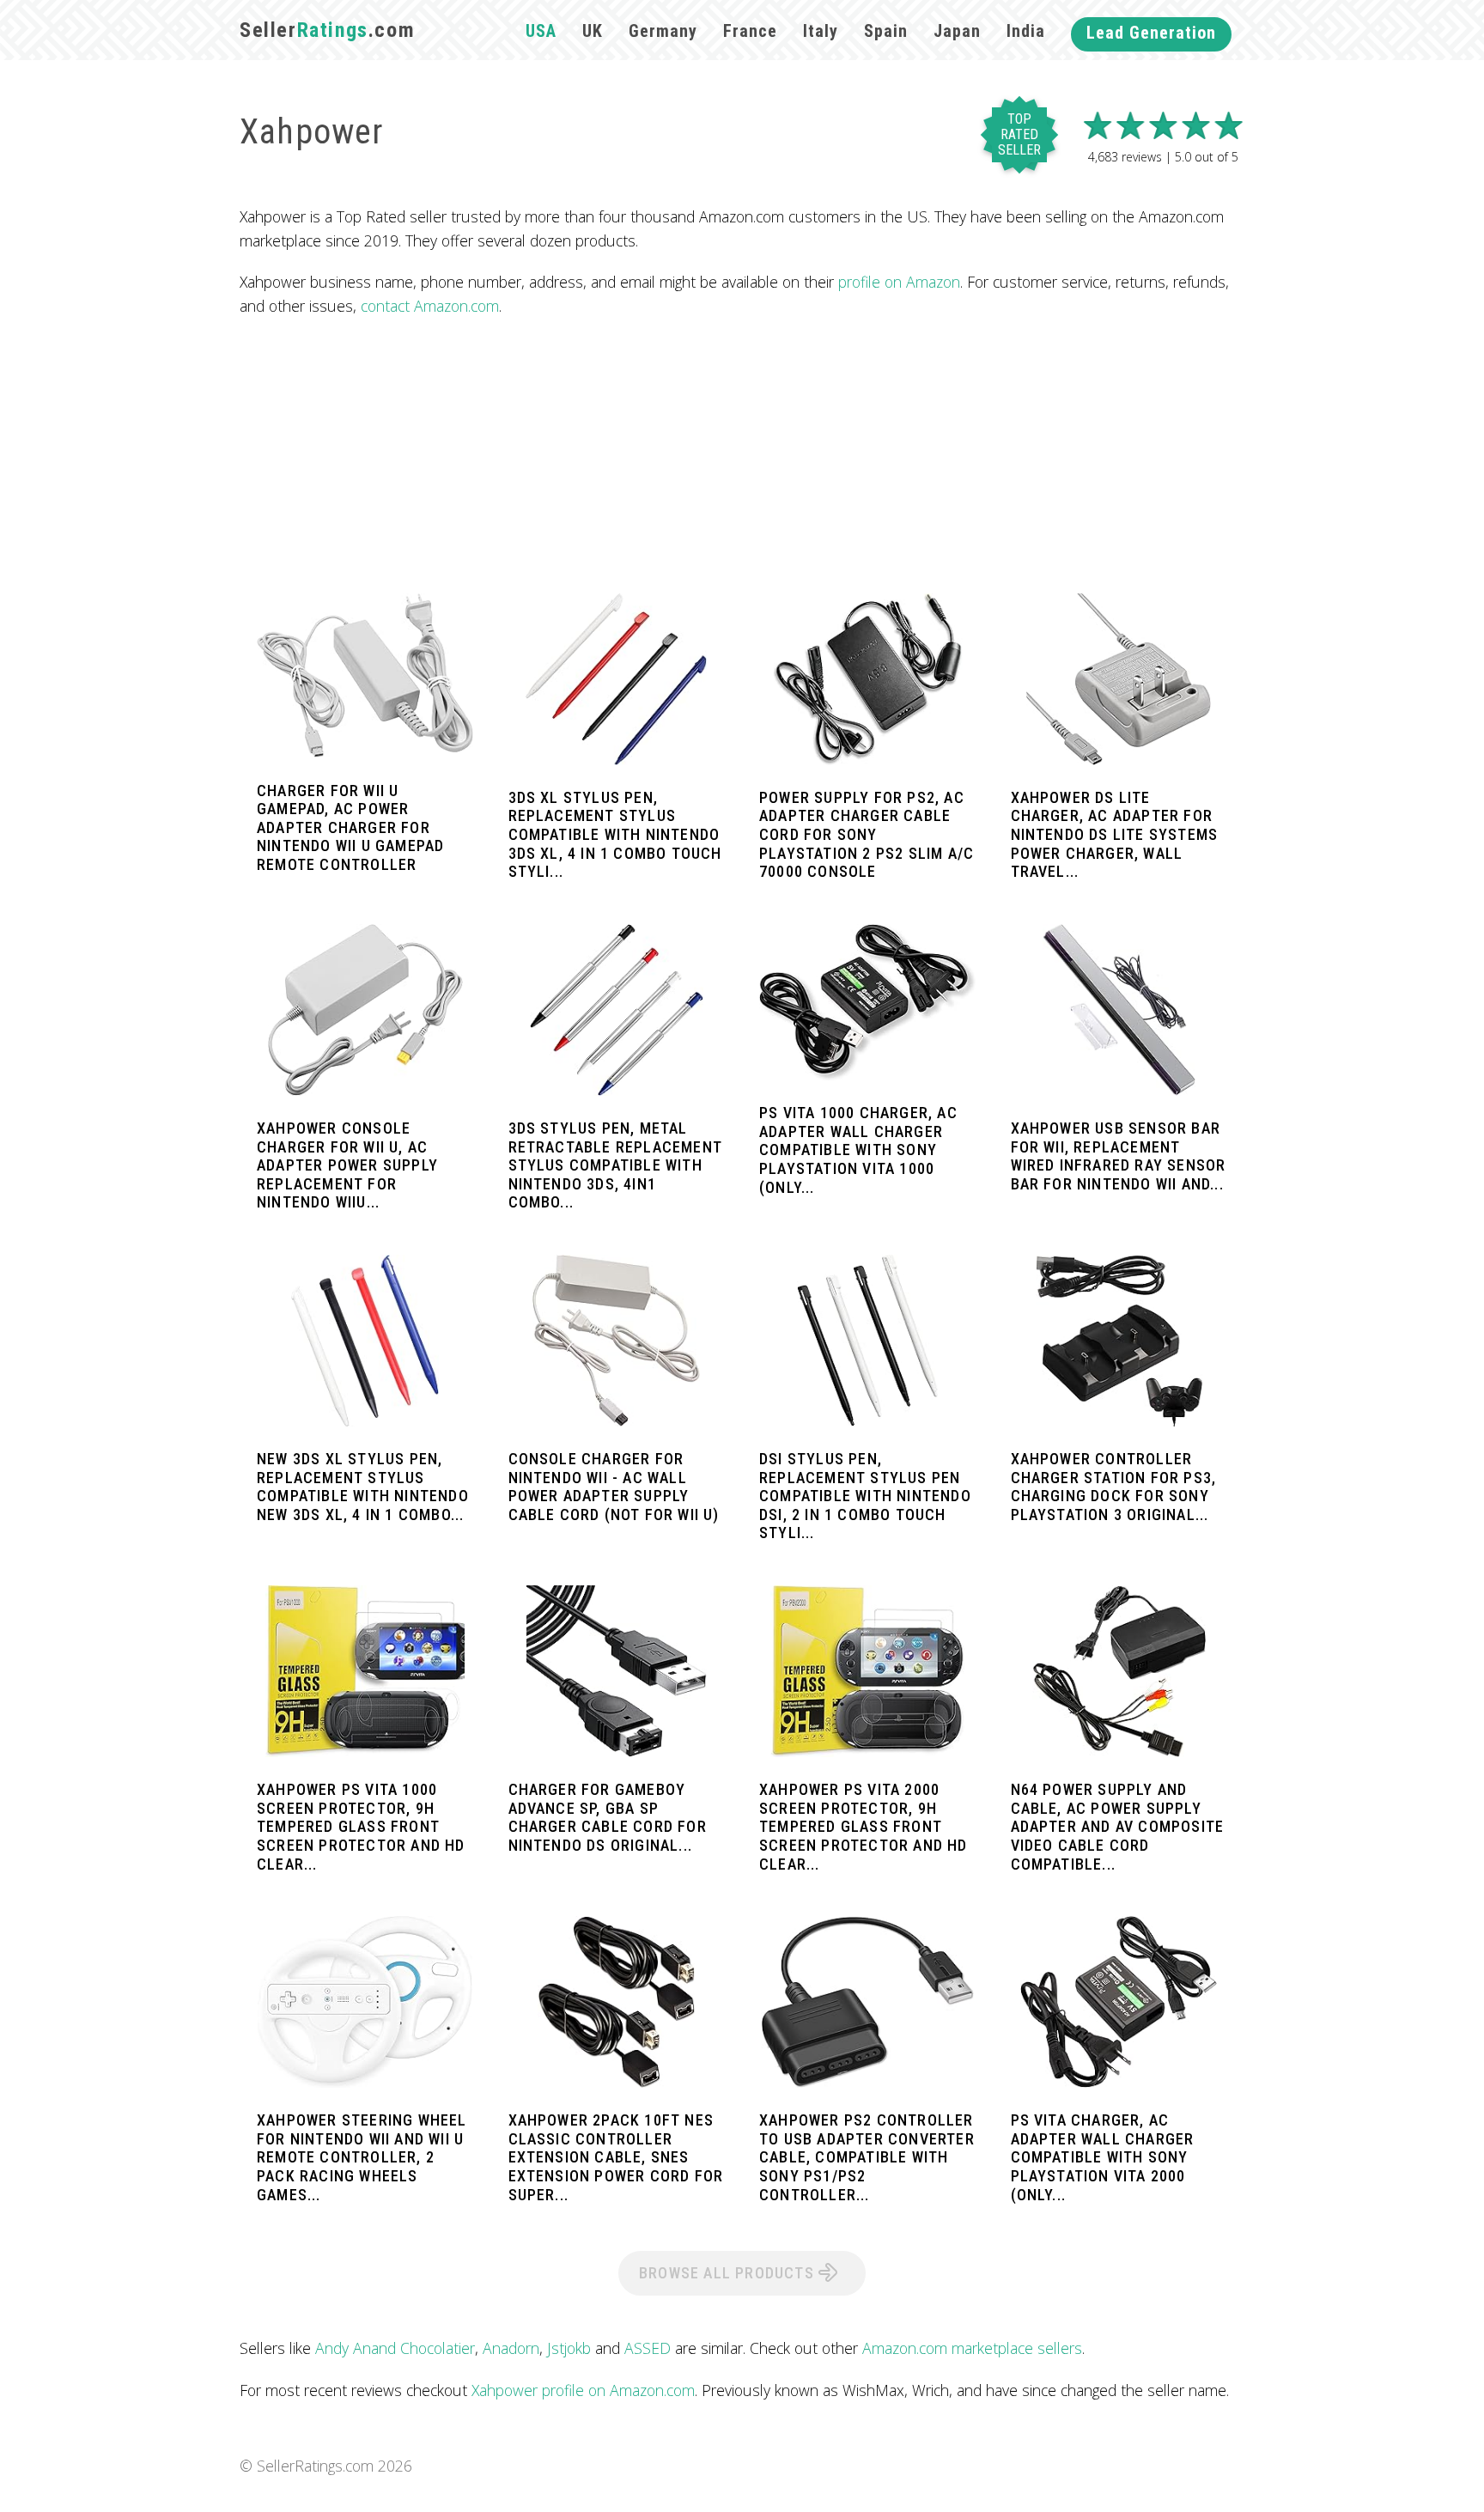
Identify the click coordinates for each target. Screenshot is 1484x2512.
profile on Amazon (899, 282)
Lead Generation (1151, 33)
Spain (886, 31)
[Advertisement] (742, 456)
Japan (957, 31)
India (1026, 31)
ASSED (648, 2348)
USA (541, 31)
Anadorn (511, 2348)
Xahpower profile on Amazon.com (583, 2390)
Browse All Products (729, 2273)
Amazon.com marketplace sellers (972, 2348)
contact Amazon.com (430, 306)
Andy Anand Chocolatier (395, 2348)
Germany (663, 31)
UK (593, 31)
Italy (821, 31)
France (750, 31)
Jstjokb (569, 2348)
